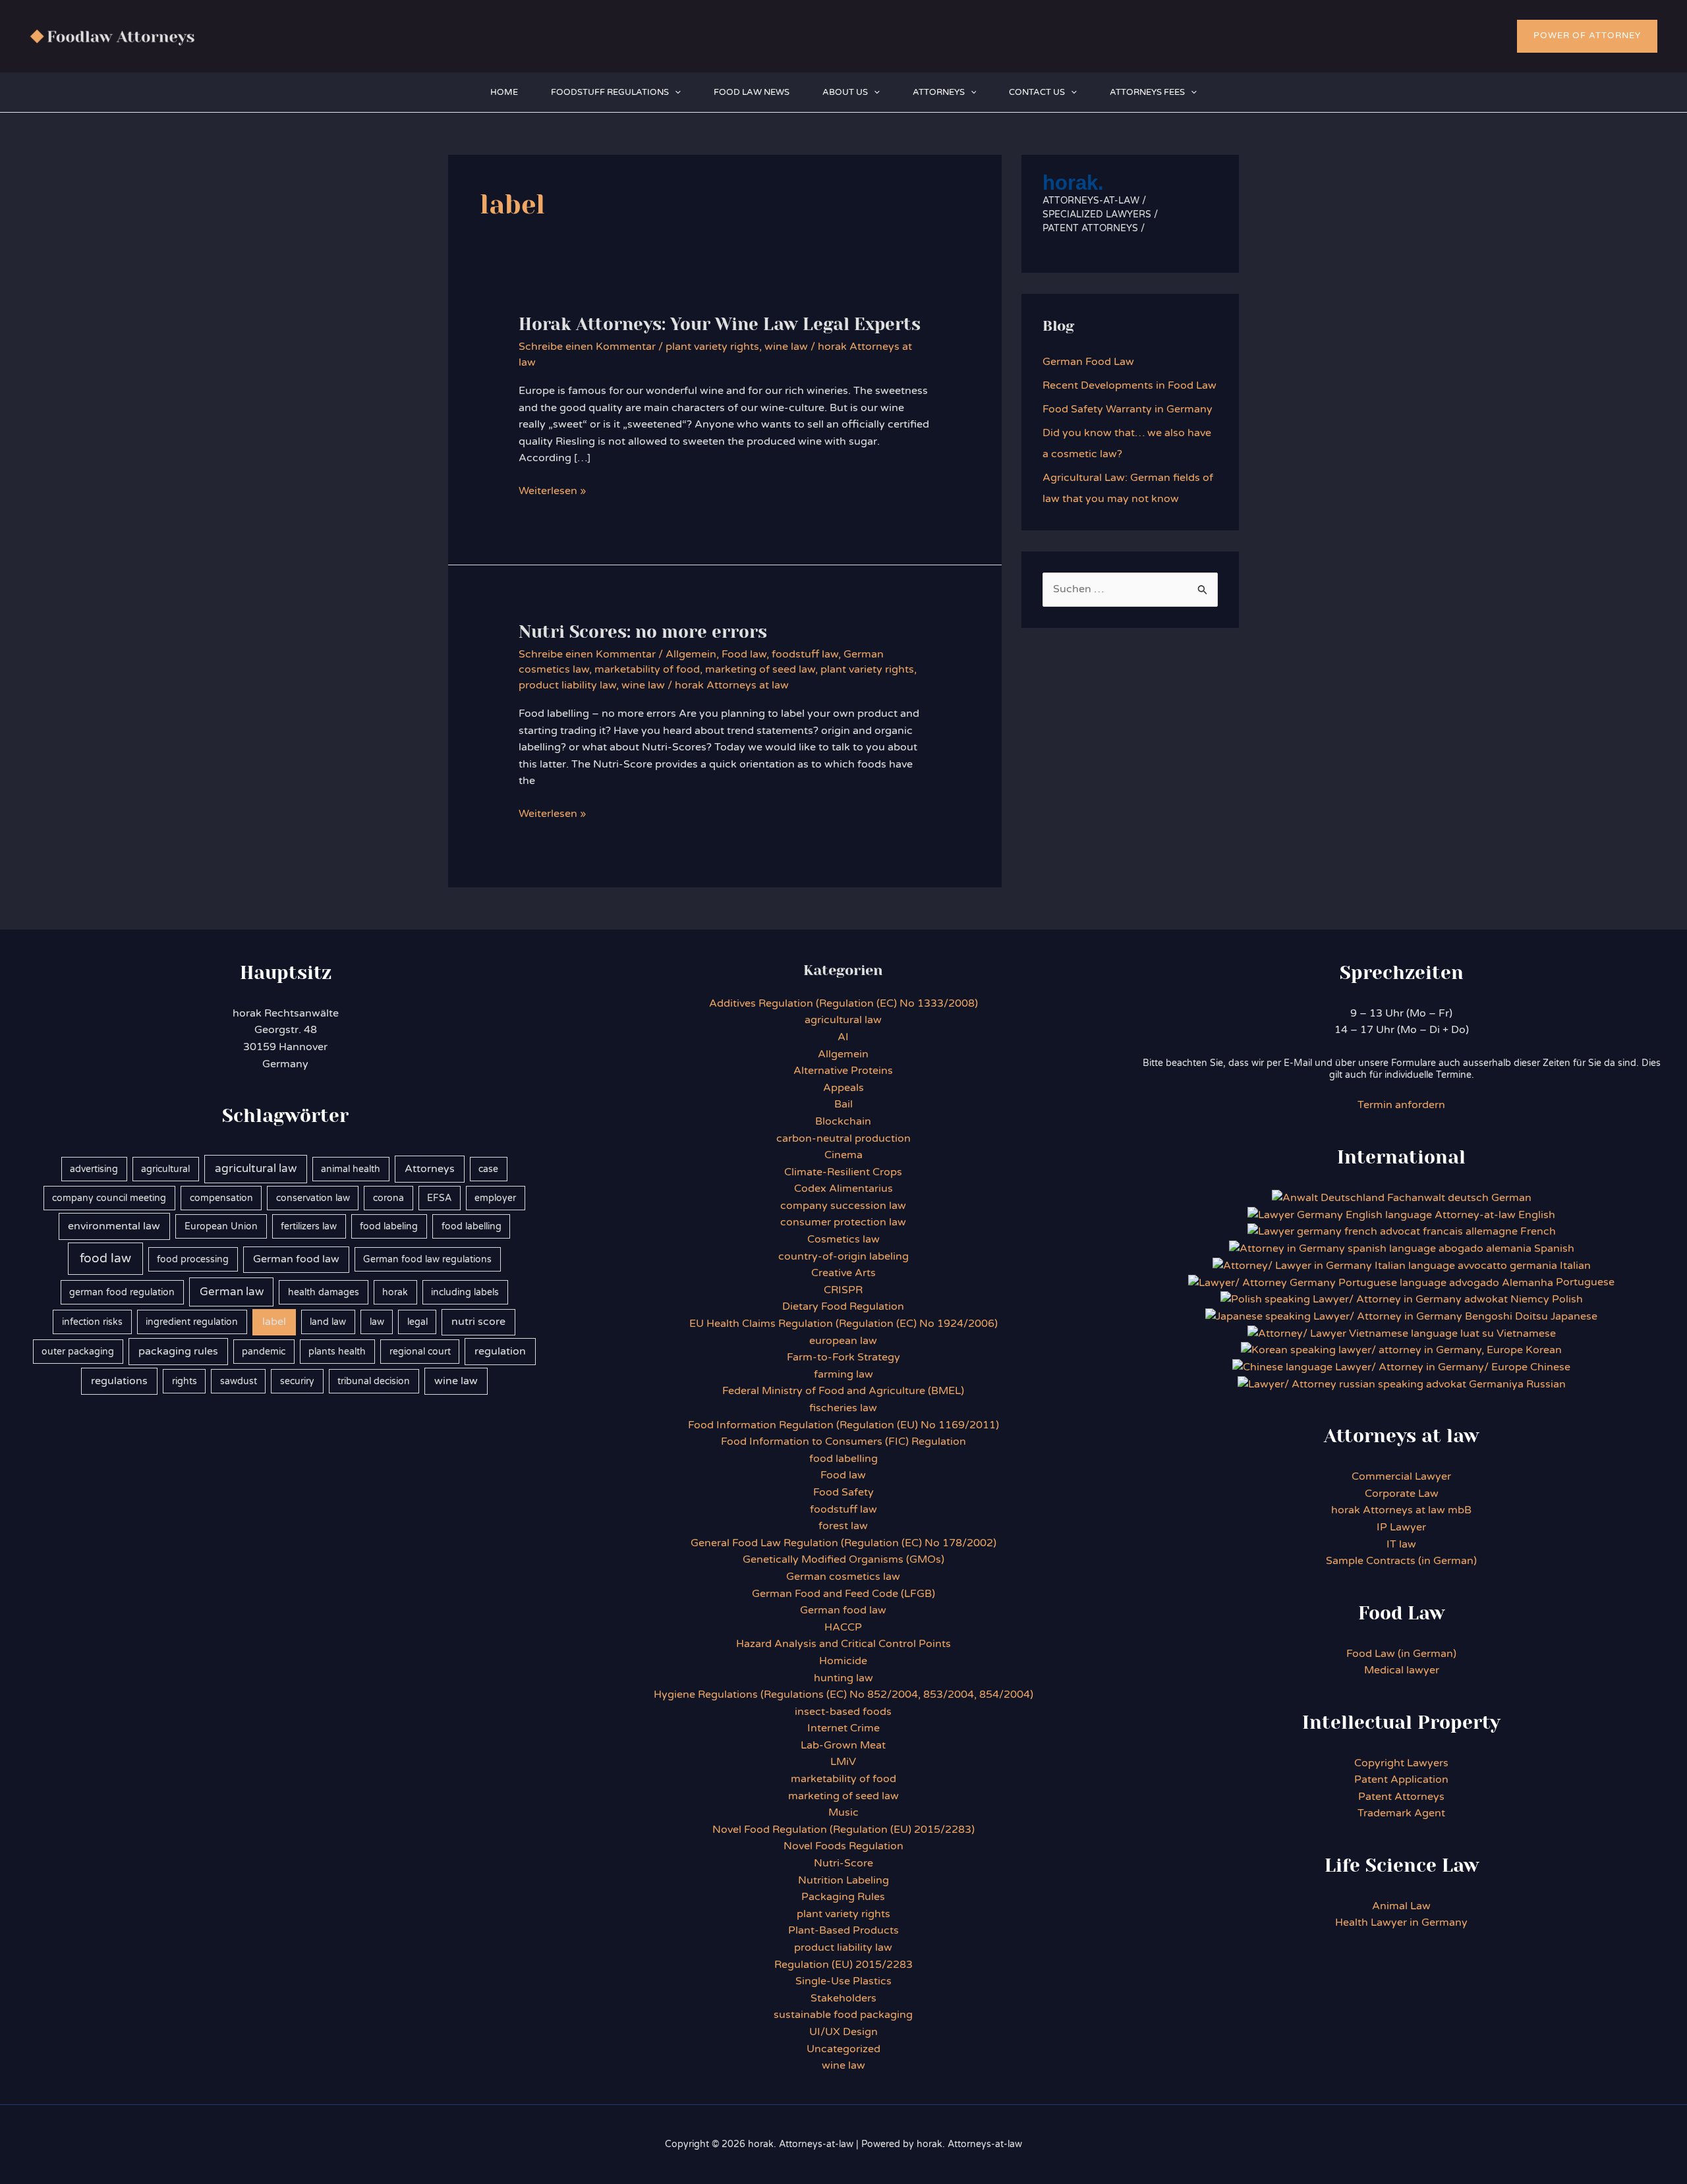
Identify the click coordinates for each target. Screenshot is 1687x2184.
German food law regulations (427, 1259)
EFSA (439, 1198)
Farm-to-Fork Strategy (843, 1357)
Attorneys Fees (1147, 92)
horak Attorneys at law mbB (1401, 1510)
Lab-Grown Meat (843, 1745)
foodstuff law (805, 654)
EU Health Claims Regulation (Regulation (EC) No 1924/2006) (843, 1324)
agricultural (165, 1169)
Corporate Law (1402, 1494)
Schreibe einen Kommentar (587, 347)
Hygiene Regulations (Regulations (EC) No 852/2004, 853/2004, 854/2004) (843, 1694)
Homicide (843, 1661)
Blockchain (843, 1121)
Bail (843, 1104)
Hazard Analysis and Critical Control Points (843, 1644)
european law (843, 1341)
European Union (221, 1226)
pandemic (264, 1352)
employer (495, 1198)
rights (185, 1381)
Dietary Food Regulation (843, 1306)
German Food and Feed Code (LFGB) (843, 1594)
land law (328, 1322)
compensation (221, 1198)
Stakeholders (843, 1998)
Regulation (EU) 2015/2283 (843, 1965)
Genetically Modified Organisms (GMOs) (843, 1559)
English (1537, 1215)
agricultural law (256, 1169)
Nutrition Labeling (843, 1880)
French (1538, 1231)
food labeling (389, 1226)
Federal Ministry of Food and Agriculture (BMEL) (843, 1391)
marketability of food (647, 669)
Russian (1545, 1384)
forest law (843, 1526)
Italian (1575, 1266)
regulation (500, 1351)
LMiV (843, 1762)
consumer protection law (843, 1222)
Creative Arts (843, 1273)
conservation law (313, 1198)
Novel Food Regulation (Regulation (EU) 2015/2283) (843, 1830)
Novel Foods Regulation (843, 1846)
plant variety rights (712, 347)
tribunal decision (374, 1381)
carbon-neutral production (843, 1138)
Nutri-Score (843, 1863)
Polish (1567, 1299)
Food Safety (843, 1492)
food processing (193, 1259)
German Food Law (1088, 362)
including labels (465, 1292)
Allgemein (691, 654)
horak (395, 1292)
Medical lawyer (1402, 1670)
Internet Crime (843, 1728)
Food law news (752, 92)
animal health (351, 1169)
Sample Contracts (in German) (1401, 1561)
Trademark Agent (1401, 1813)
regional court (420, 1352)
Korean (1544, 1350)
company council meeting (109, 1198)
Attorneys (939, 92)
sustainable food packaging (843, 2015)
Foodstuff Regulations (610, 92)
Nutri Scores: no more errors (643, 632)
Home (504, 92)
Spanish (1554, 1248)
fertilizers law (309, 1226)
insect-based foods (843, 1712)
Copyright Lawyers (1401, 1763)
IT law (1401, 1544)
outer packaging (78, 1352)
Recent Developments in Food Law (1129, 385)
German (1511, 1198)
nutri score (478, 1322)
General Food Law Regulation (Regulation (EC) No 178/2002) (843, 1543)
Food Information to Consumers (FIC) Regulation (843, 1442)
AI (843, 1037)
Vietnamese (1526, 1333)
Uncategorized (843, 2049)
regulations (119, 1381)
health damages (324, 1292)
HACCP (843, 1627)
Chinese (1550, 1367)
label (274, 1322)
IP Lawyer (1401, 1527)
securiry (297, 1381)
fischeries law (843, 1408)
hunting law (843, 1678)
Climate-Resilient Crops (843, 1172)
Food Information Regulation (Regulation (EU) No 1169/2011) (843, 1425)
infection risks (92, 1322)
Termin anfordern (1401, 1105)
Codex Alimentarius (843, 1189)
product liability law (567, 685)
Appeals (843, 1088)
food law (105, 1258)
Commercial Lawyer (1401, 1476)
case (488, 1169)
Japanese (1574, 1316)
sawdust (239, 1381)
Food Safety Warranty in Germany (1128, 409)
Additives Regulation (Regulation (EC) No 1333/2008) (843, 1003)
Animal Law (1401, 1906)
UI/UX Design (843, 2032)
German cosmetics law (843, 1577)
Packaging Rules (843, 1897)
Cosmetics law (843, 1239)
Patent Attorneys (1401, 1797)
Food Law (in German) (1401, 1654)
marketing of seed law (760, 669)
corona (388, 1198)
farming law (843, 1374)
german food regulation (122, 1292)
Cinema (843, 1155)
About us (845, 92)
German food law (296, 1259)
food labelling (472, 1226)
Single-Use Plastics (843, 1981)
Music (843, 1812)
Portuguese (1585, 1282)
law (377, 1322)
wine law (786, 347)
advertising (94, 1169)
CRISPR (843, 1290)
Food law (744, 654)
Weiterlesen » (552, 492)
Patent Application (1401, 1779)
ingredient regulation (192, 1322)
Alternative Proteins (843, 1071)
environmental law (114, 1226)
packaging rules (178, 1351)
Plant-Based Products (843, 1930)
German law (232, 1292)
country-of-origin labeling (843, 1256)
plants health (337, 1352)
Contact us (1037, 92)
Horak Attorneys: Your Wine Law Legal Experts (720, 324)
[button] (1587, 36)
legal (417, 1322)
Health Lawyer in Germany (1401, 1922)
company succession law (843, 1206)
